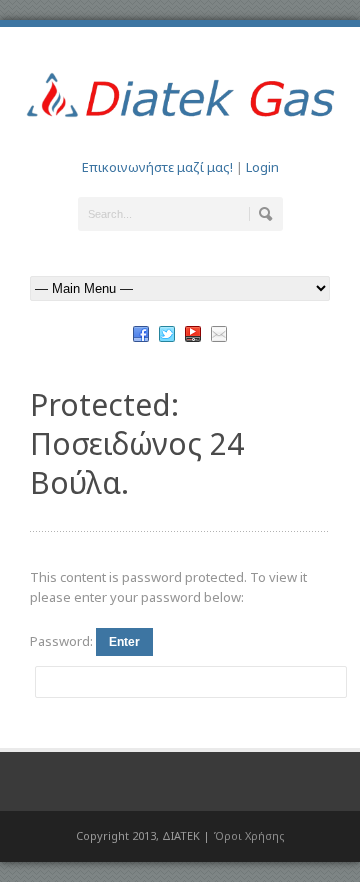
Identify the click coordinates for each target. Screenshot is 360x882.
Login (262, 167)
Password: (63, 641)
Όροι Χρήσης (249, 835)
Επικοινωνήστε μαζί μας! (157, 167)
